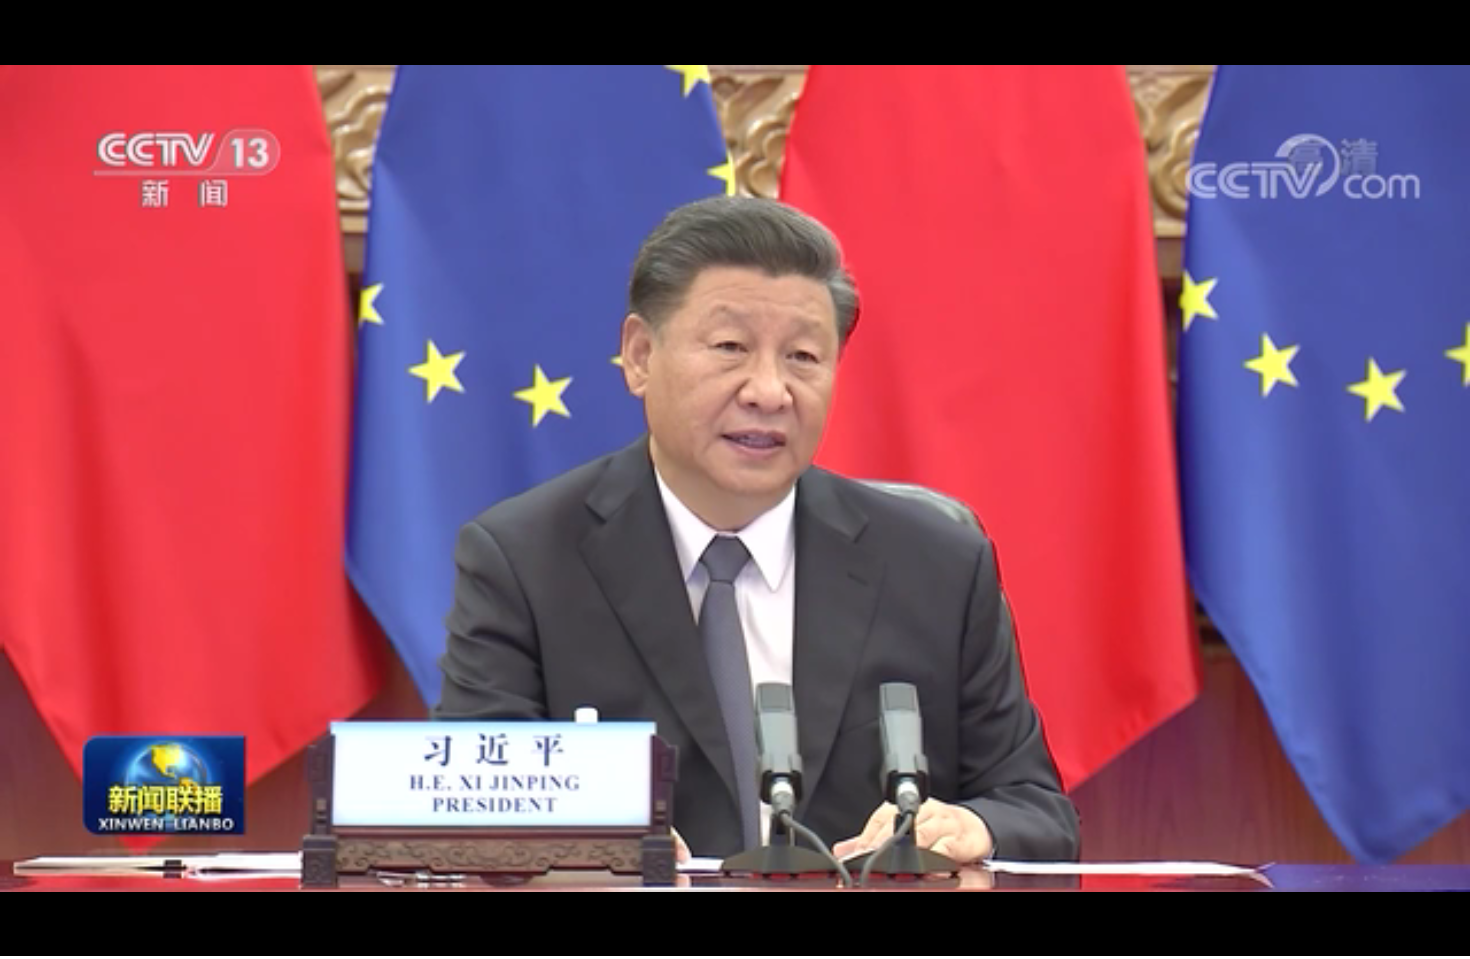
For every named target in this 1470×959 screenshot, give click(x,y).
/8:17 (78, 937)
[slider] (1399, 937)
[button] (16, 939)
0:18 (51, 937)
